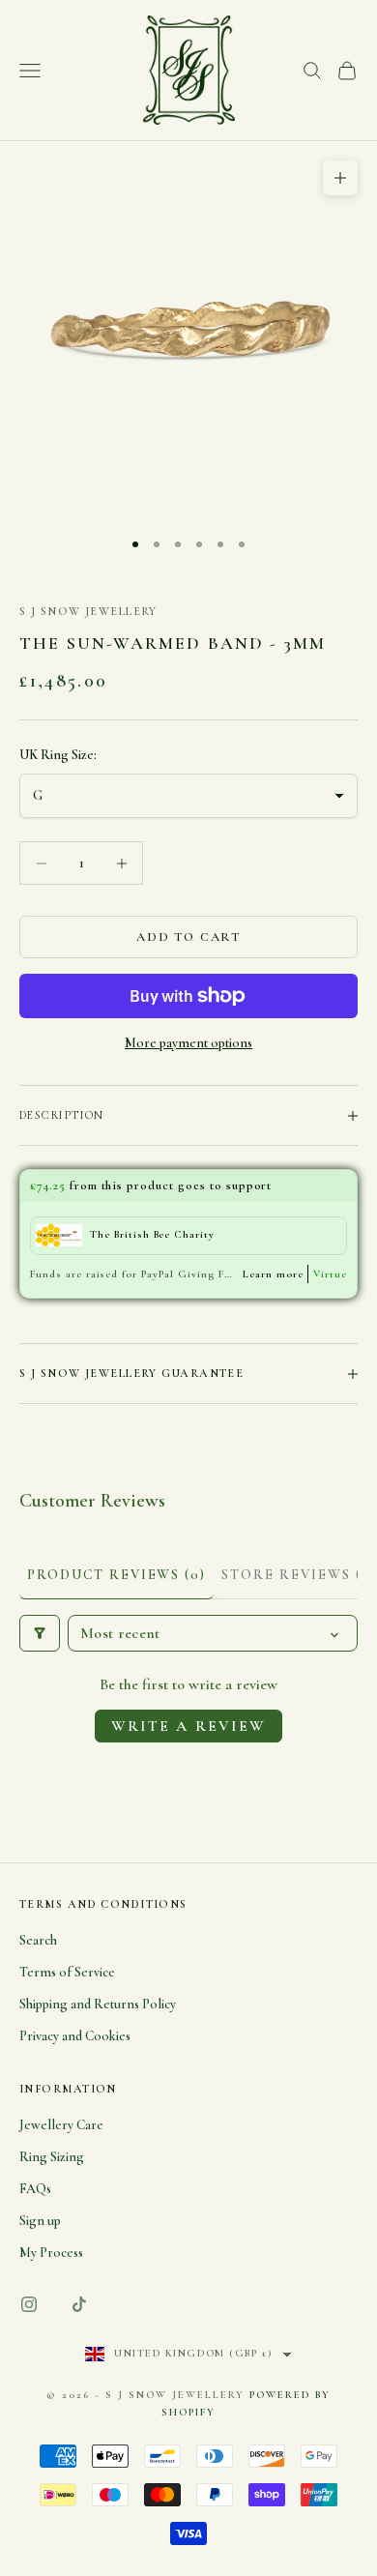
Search (38, 1940)
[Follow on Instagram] (29, 2304)
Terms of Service (67, 1972)
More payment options (188, 1043)
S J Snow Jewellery (88, 611)
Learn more (273, 1274)
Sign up (40, 2221)
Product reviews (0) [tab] (116, 1575)
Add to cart (188, 937)
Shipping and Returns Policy (98, 2004)
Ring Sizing (52, 2157)
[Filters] (40, 1633)
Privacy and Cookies (75, 2036)
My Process (51, 2253)
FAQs (35, 2189)
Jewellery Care (61, 2125)
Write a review (188, 1726)
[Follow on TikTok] (79, 2304)
